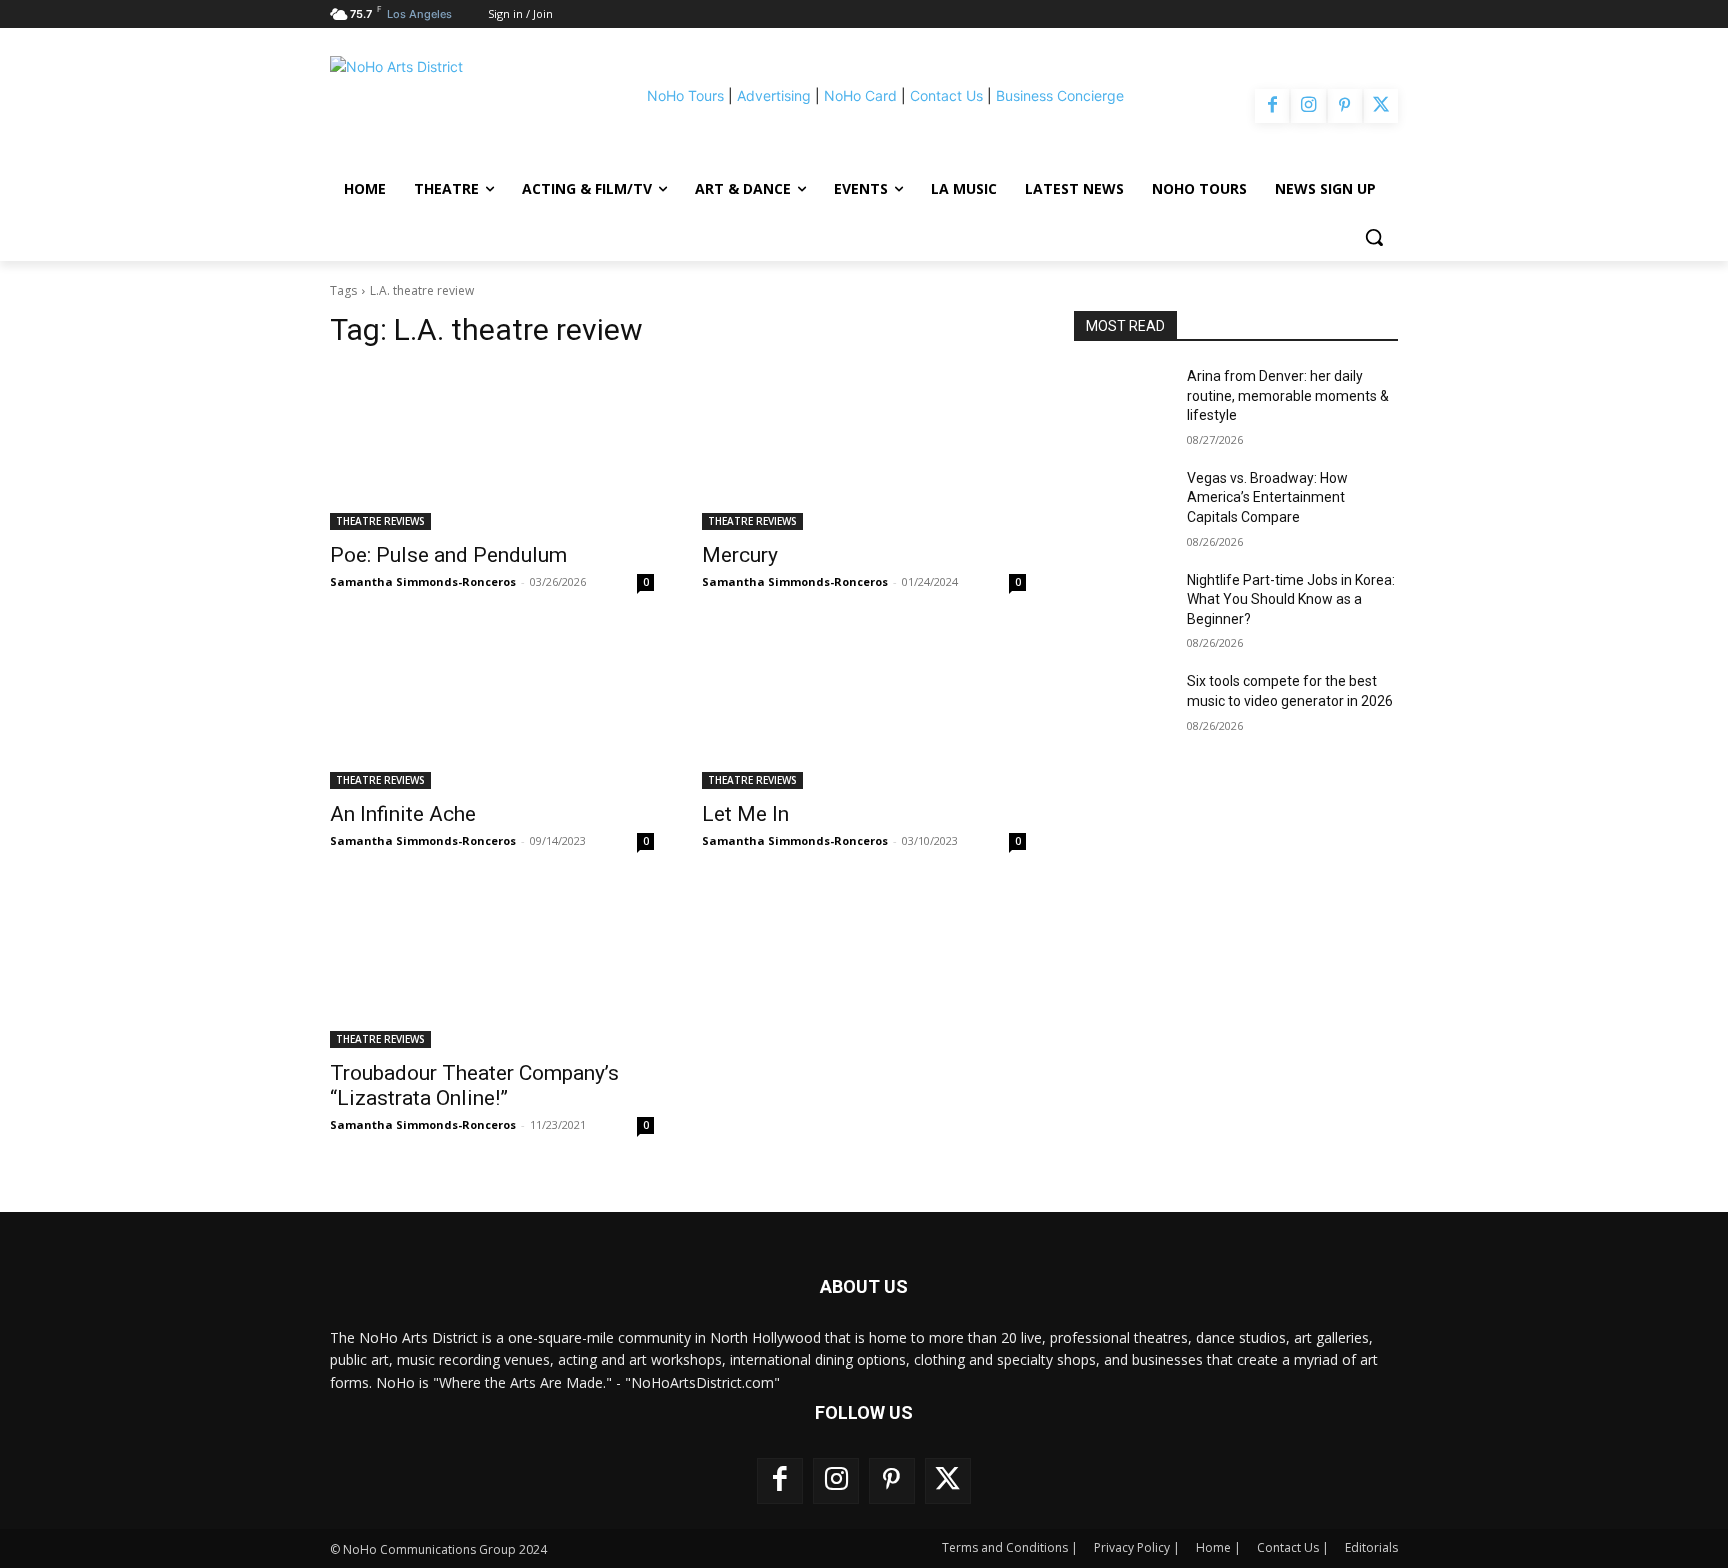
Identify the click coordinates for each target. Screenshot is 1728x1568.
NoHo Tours (685, 95)
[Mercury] (864, 449)
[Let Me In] (864, 708)
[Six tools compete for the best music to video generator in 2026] (1122, 706)
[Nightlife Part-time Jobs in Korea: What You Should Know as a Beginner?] (1122, 605)
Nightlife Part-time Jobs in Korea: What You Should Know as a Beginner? (1291, 599)
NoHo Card (860, 95)
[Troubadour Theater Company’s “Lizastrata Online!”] (492, 967)
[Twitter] (1381, 106)
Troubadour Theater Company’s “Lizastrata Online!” (474, 1085)
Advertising (774, 95)
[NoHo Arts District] (458, 106)
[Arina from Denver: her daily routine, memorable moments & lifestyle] (1122, 401)
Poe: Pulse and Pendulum (448, 555)
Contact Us (946, 95)
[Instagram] (1308, 106)
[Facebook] (1272, 106)
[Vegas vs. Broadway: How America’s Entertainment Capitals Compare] (1122, 503)
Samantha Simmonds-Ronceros (423, 581)
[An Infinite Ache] (492, 708)
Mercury (740, 555)
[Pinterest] (1345, 106)
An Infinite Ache (403, 814)
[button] (1374, 237)
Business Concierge (1060, 95)
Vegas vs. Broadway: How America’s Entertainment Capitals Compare (1267, 497)
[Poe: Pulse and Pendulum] (492, 449)
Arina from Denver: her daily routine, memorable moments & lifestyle (1288, 395)
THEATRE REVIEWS (380, 521)
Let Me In (745, 814)
